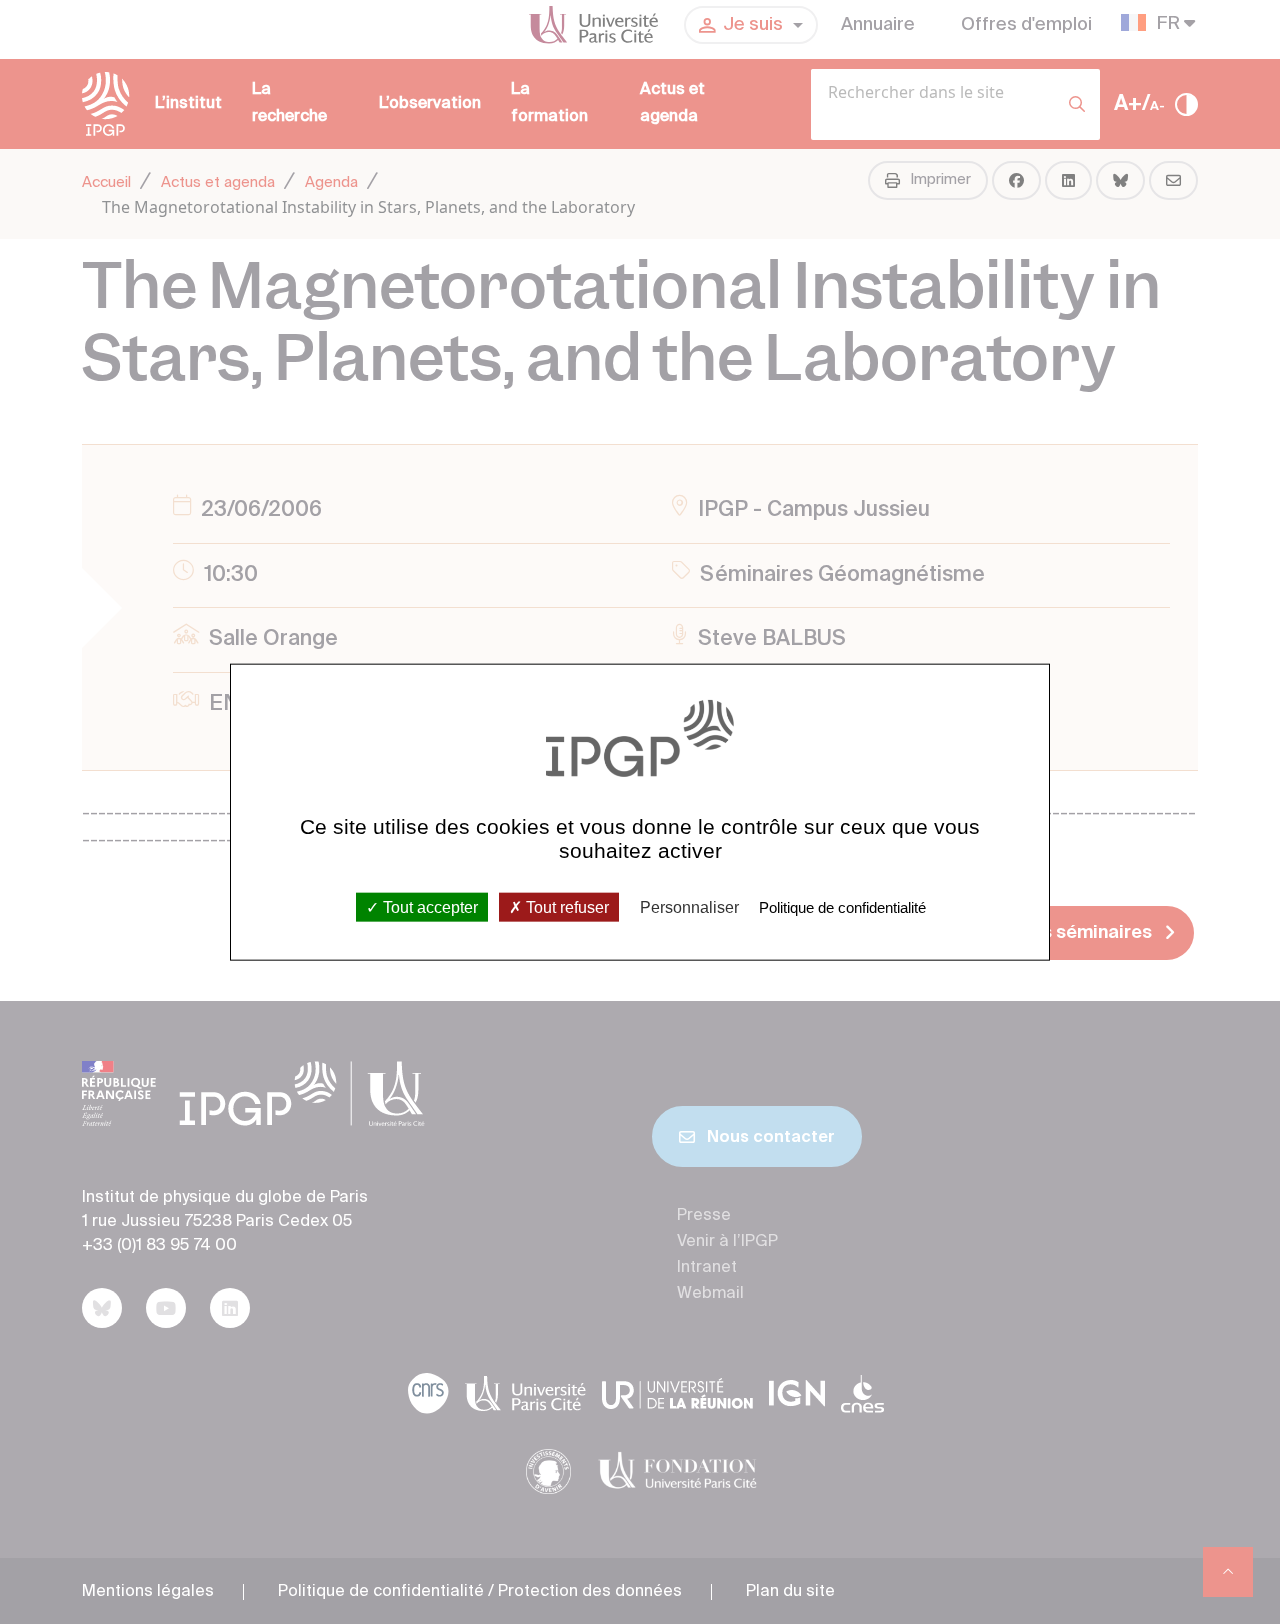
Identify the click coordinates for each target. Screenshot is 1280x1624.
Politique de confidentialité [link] (842, 906)
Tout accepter (428, 906)
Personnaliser (689, 906)
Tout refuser (565, 906)
